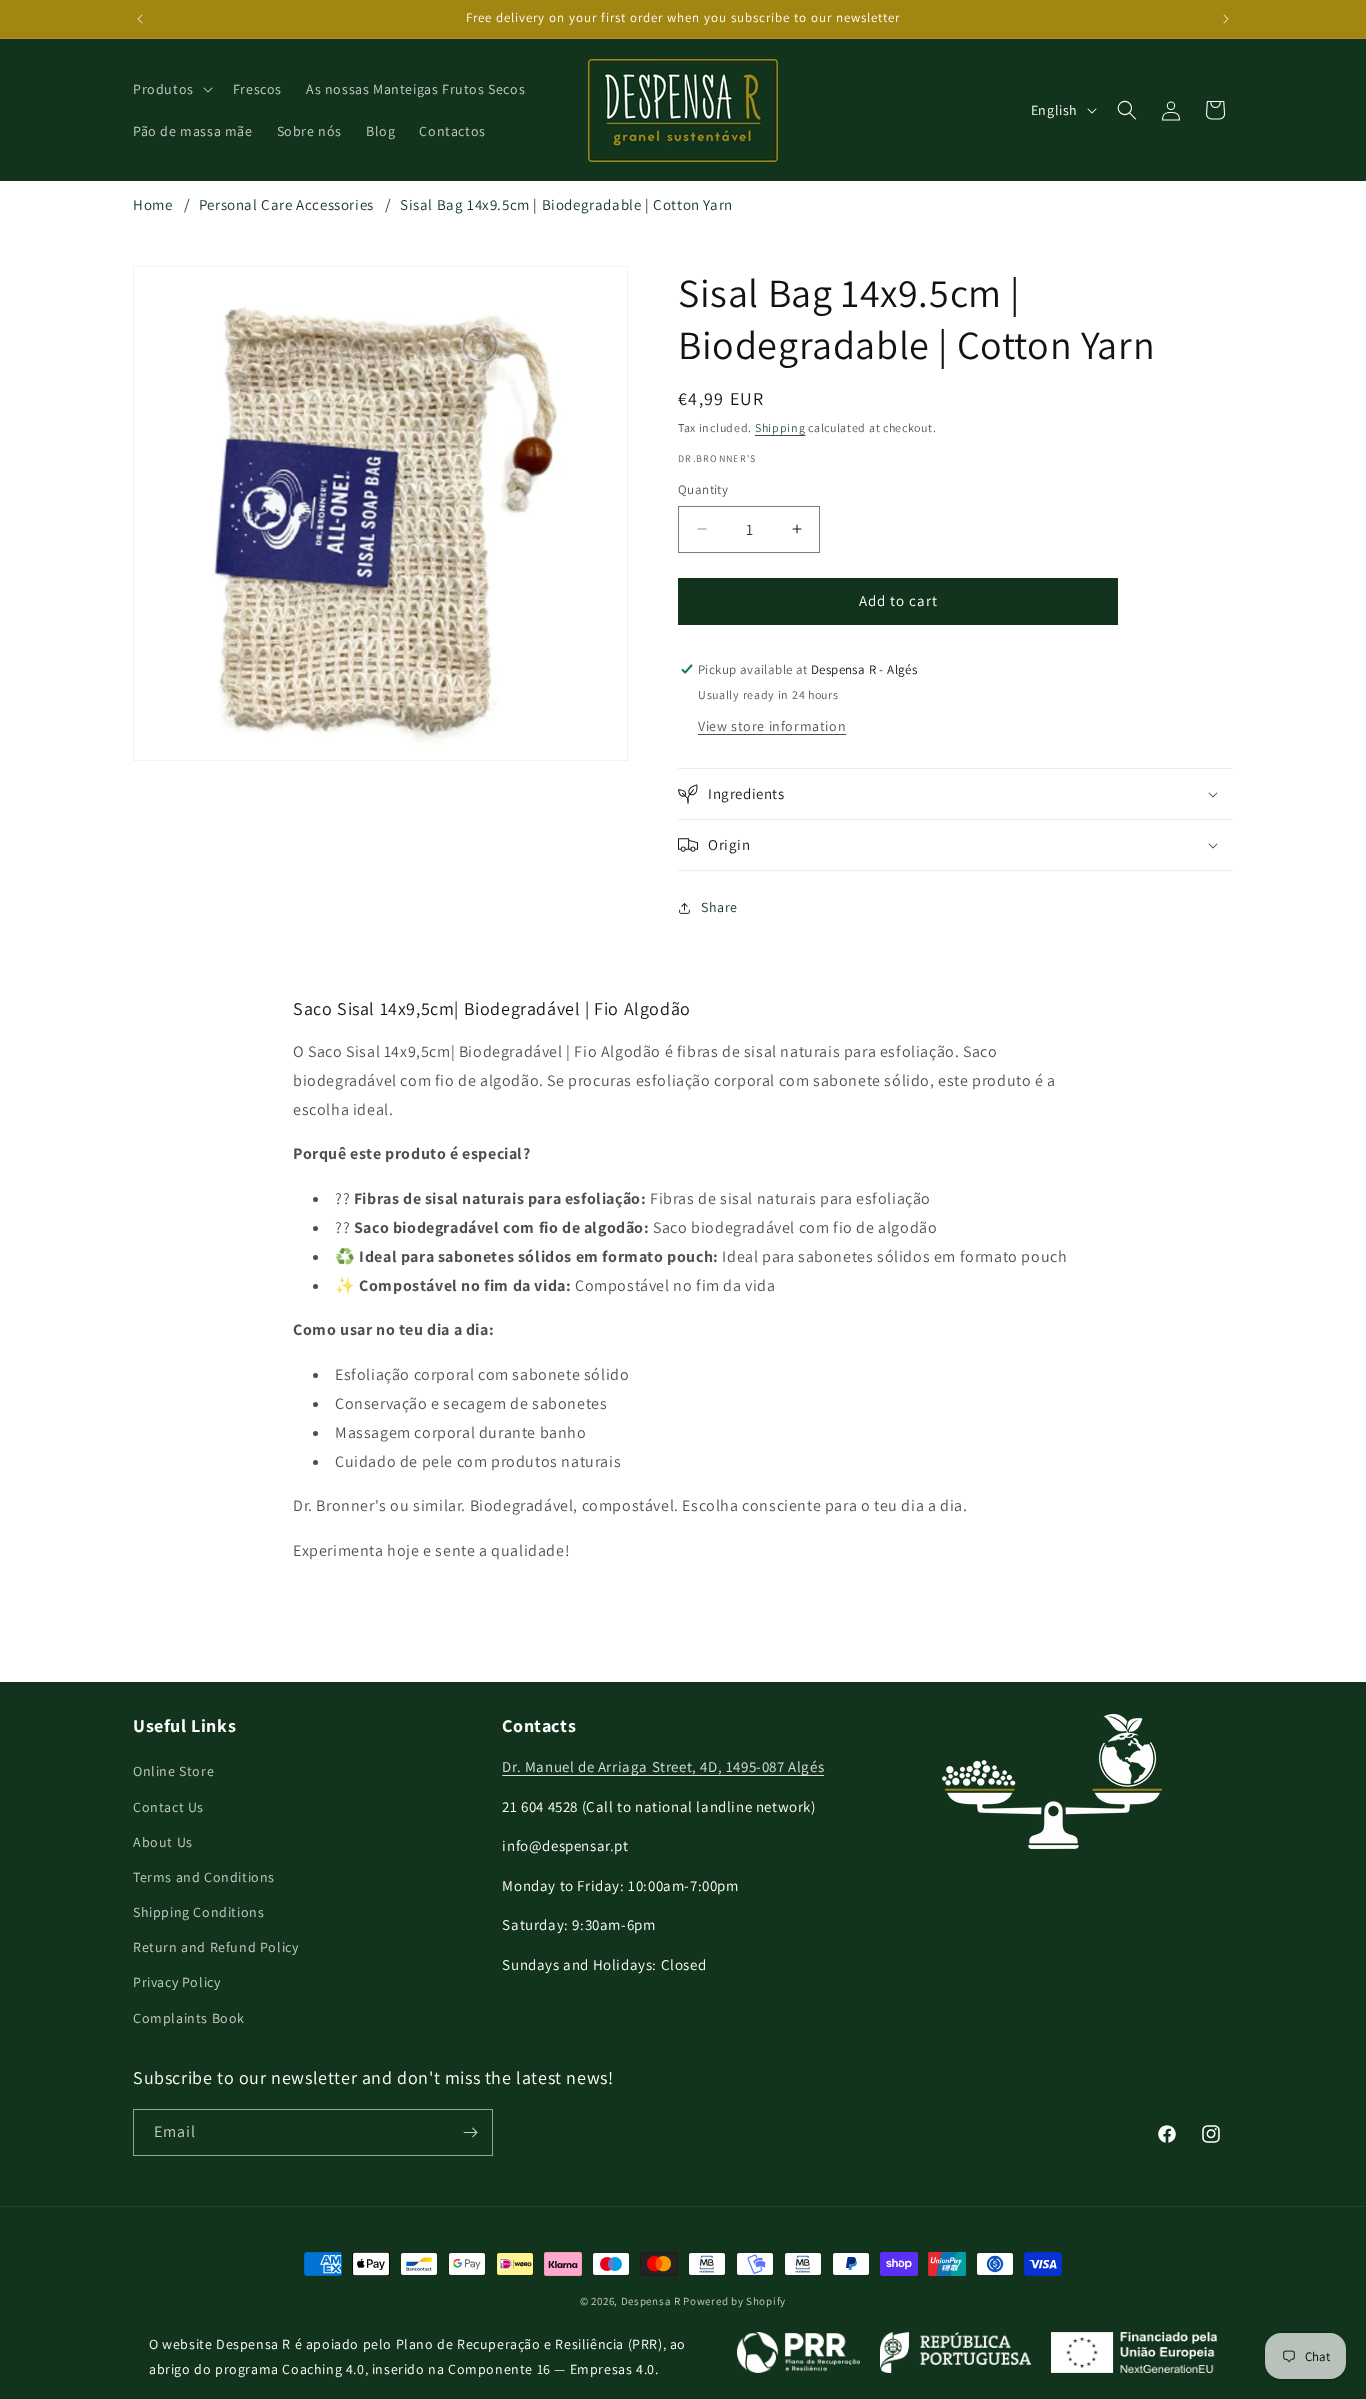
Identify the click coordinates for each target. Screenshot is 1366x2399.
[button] (171, 89)
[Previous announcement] (140, 19)
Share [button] (719, 907)
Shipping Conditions (198, 1912)
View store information (772, 726)
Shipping (780, 427)
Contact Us (168, 1807)
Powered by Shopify (734, 2301)
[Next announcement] (1226, 19)
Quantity (703, 489)
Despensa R (651, 2301)
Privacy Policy (176, 1982)
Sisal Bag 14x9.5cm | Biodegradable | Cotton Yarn (566, 204)
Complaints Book (189, 2018)
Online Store (173, 1771)
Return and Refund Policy (215, 1947)
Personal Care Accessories (286, 204)
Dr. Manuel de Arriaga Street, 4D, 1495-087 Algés (663, 1766)
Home (152, 204)
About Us (163, 1842)
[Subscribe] (470, 2132)
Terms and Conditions (204, 1877)
